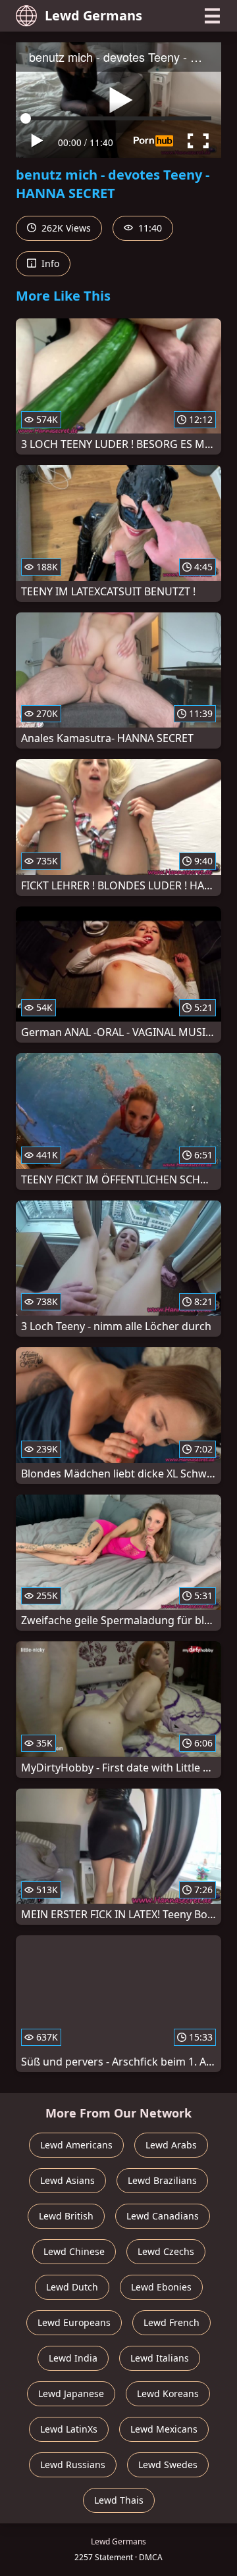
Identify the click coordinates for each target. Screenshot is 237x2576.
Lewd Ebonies (161, 2287)
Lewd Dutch (72, 2287)
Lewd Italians (160, 2358)
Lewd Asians (67, 2180)
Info (49, 263)
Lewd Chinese (74, 2251)
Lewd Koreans (168, 2393)
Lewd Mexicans (164, 2429)
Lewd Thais (119, 2500)
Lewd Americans (76, 2145)
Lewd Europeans (74, 2322)
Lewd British (66, 2216)
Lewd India (73, 2358)
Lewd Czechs (166, 2251)
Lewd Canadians (163, 2216)
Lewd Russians (73, 2465)
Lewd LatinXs (69, 2429)
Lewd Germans (93, 15)
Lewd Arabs (171, 2145)
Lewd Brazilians (162, 2180)
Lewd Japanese (71, 2393)
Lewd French (171, 2322)
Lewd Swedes (168, 2465)
